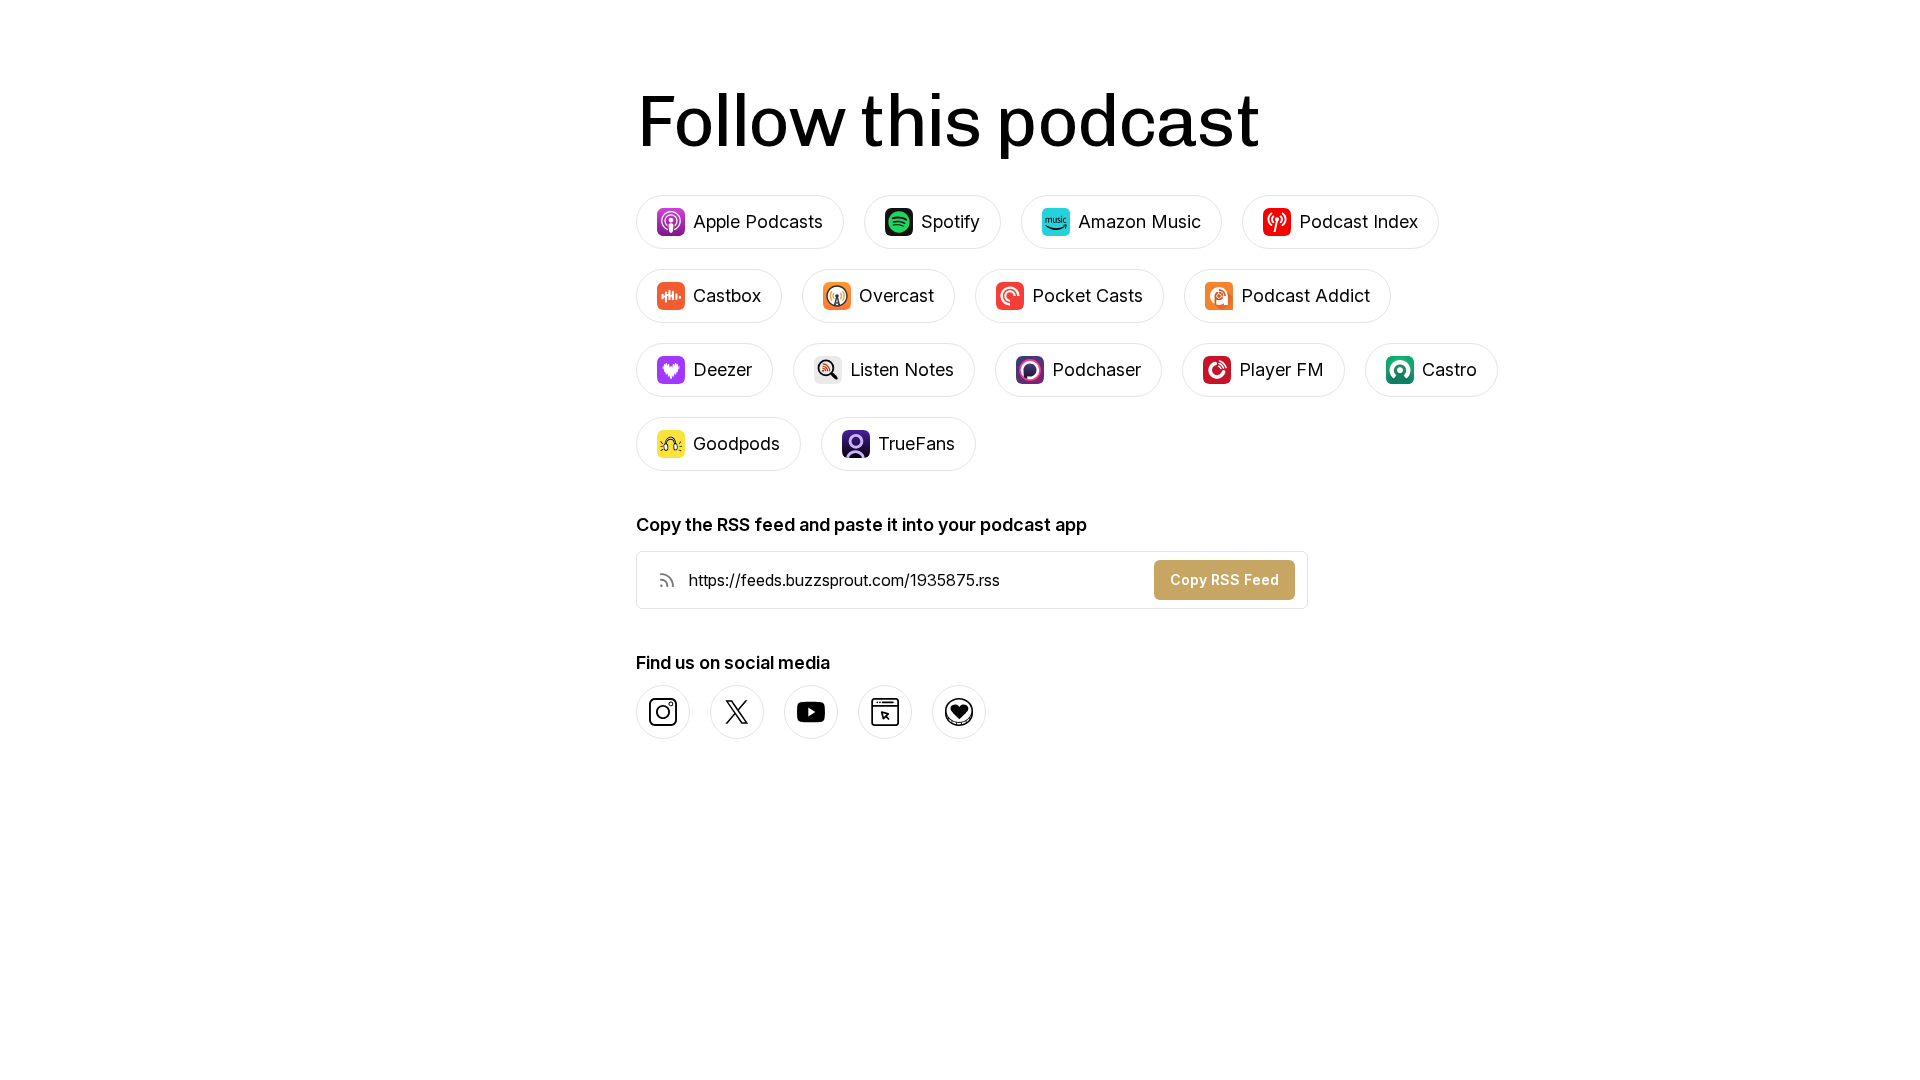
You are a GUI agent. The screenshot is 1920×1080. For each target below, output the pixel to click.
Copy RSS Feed (1224, 579)
